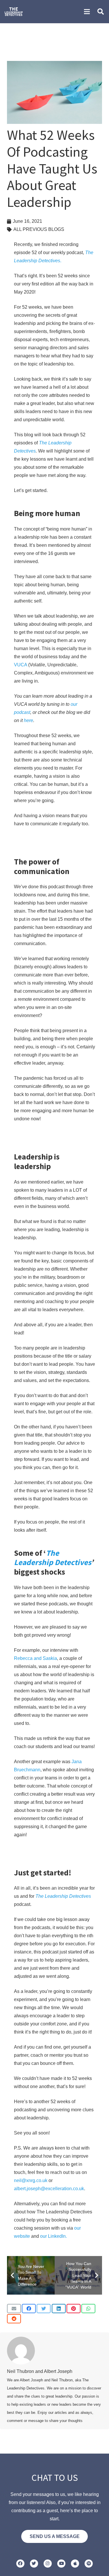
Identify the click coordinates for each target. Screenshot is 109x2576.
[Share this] (29, 2309)
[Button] (20, 2564)
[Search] (101, 12)
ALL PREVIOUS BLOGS (39, 229)
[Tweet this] (44, 2309)
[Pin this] (74, 2309)
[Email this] (14, 2309)
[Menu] (87, 12)
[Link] (14, 12)
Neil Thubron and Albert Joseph (40, 2371)
